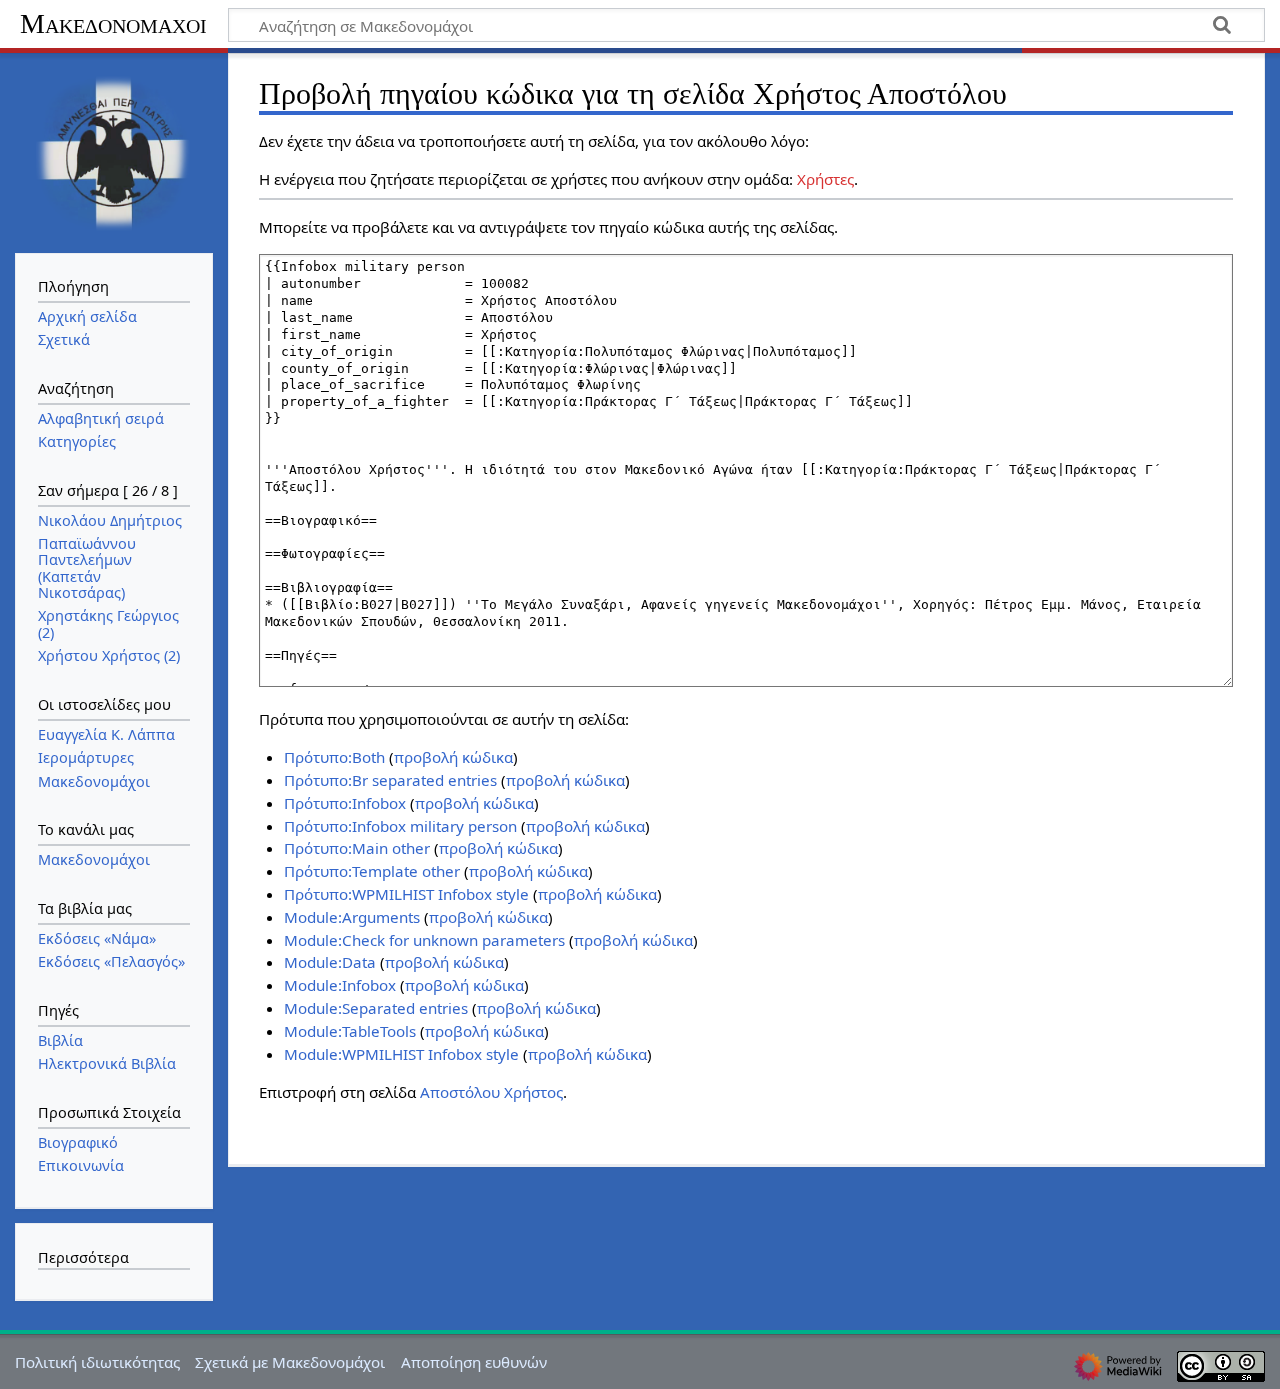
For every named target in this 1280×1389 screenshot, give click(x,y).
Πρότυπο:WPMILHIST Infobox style (406, 894)
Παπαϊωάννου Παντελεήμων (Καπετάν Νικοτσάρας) (87, 568)
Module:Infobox (340, 985)
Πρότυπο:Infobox (345, 803)
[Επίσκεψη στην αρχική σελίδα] (114, 151)
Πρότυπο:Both (334, 757)
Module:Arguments (352, 917)
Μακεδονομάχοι (113, 23)
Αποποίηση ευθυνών (474, 1362)
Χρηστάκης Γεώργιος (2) (108, 623)
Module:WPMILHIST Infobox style (401, 1054)
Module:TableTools (350, 1031)
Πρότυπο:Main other (357, 848)
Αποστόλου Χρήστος (491, 1092)
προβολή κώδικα (453, 757)
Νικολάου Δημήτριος (110, 520)
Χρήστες (825, 179)
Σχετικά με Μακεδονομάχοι (290, 1362)
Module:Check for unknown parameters (424, 940)
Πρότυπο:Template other (372, 871)
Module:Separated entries (376, 1008)
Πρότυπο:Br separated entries (390, 780)
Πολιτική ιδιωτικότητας (97, 1362)
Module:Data (330, 962)
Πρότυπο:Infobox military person (400, 826)
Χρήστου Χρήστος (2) (109, 655)
